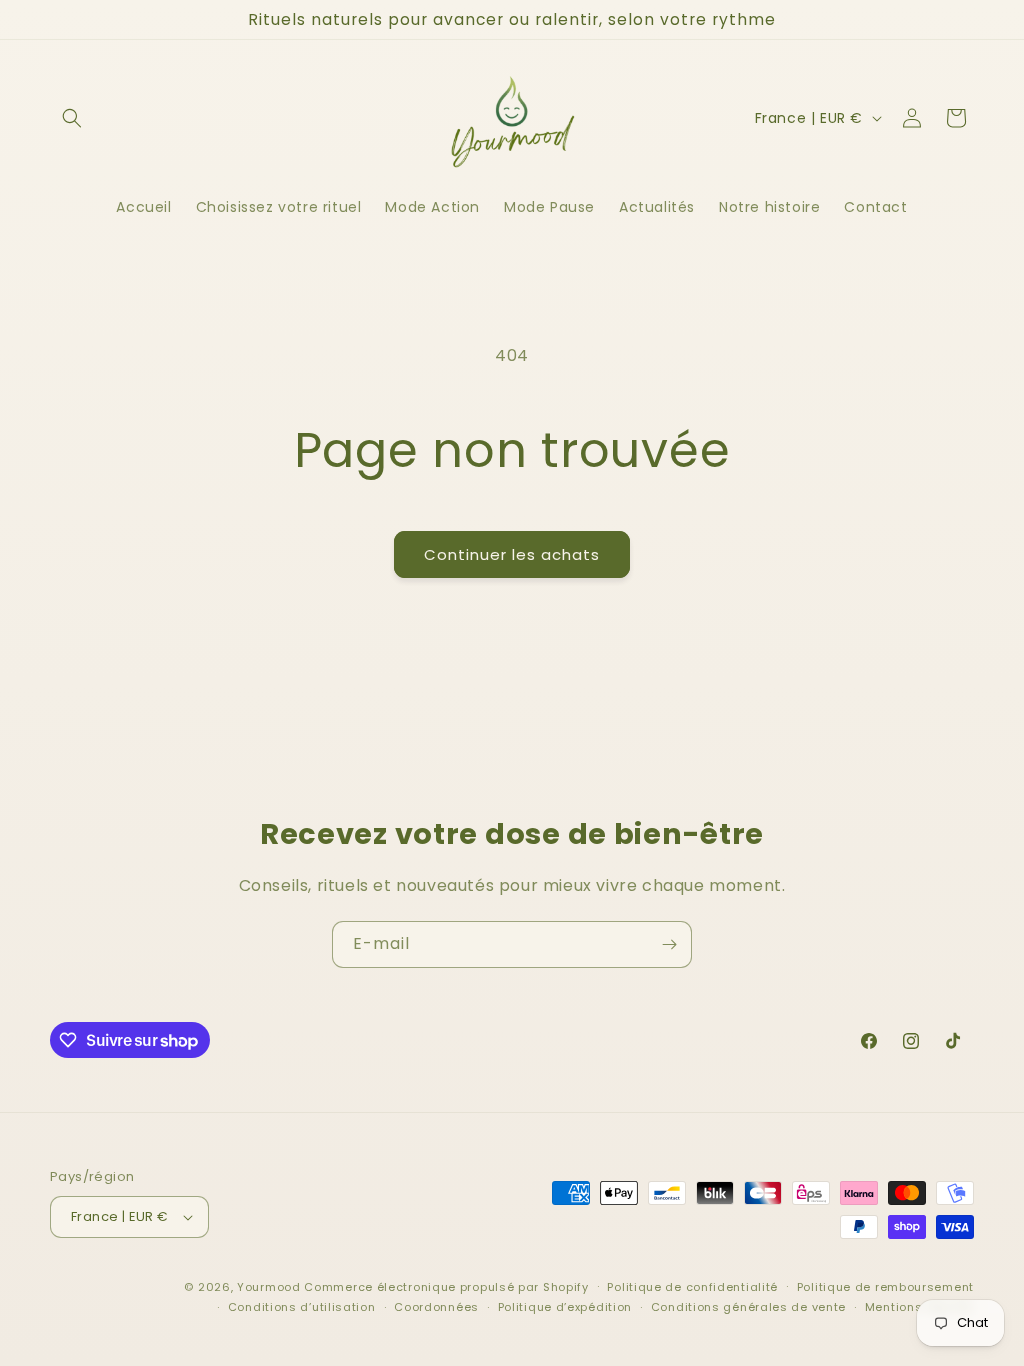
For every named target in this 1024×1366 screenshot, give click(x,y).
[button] (72, 118)
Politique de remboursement (885, 1287)
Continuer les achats (512, 554)
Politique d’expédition (565, 1307)
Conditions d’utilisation (302, 1307)
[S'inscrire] (669, 944)
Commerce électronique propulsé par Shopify (446, 1287)
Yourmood (269, 1287)
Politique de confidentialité (692, 1287)
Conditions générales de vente (748, 1307)
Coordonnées (436, 1307)
